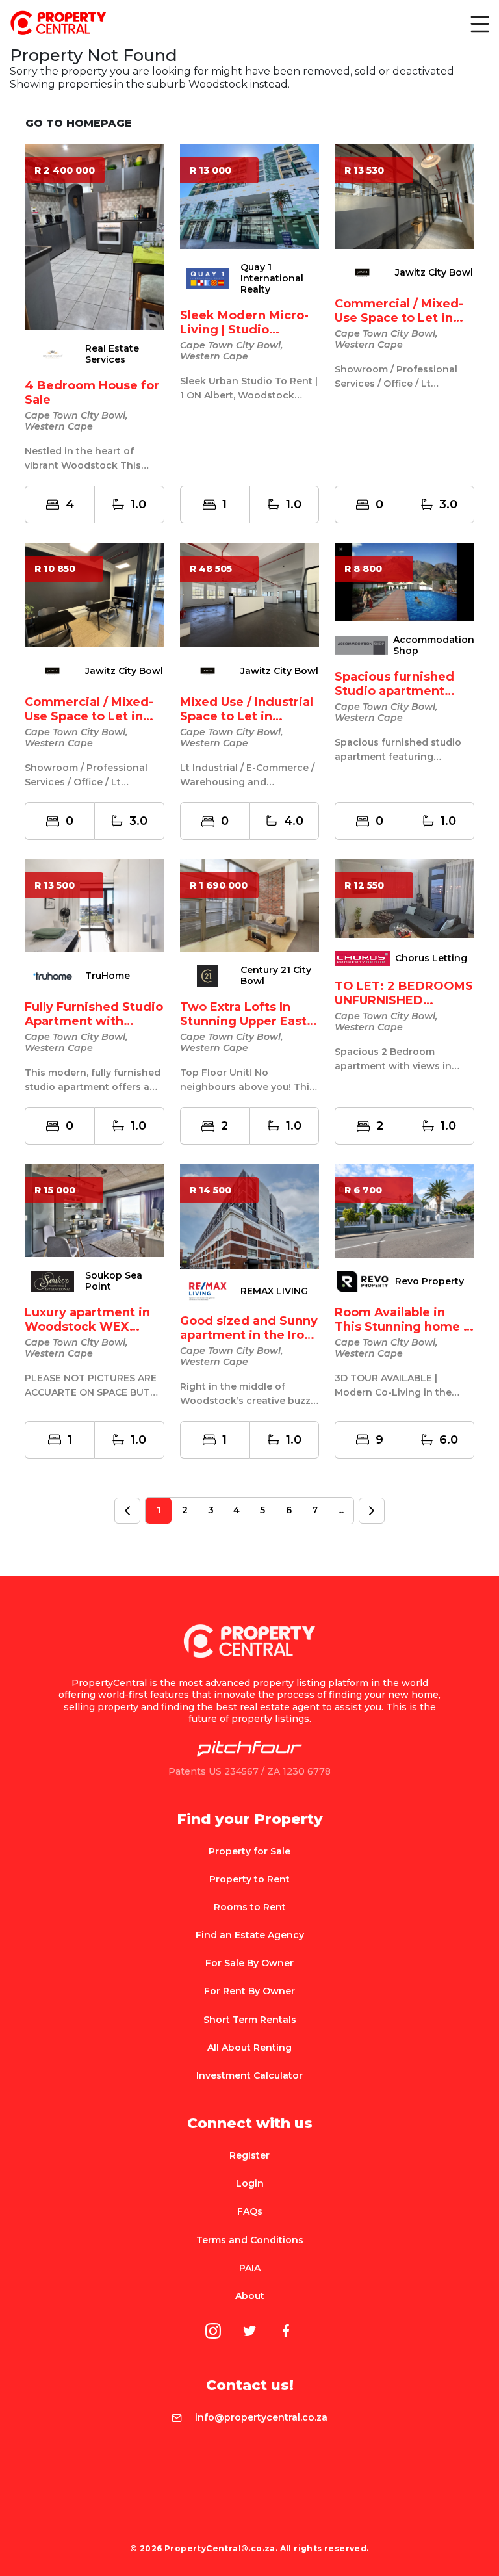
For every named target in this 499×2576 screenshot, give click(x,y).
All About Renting (249, 2048)
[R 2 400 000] (95, 236)
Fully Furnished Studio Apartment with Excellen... (94, 1021)
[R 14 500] (250, 1216)
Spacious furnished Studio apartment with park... (394, 691)
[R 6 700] (404, 1210)
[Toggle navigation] (479, 23)
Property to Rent (249, 1879)
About (250, 2296)
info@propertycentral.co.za (261, 2417)
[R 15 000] (95, 1210)
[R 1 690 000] (250, 904)
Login (250, 2183)
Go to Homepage (79, 123)
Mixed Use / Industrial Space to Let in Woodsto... (247, 716)
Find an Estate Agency (250, 1935)
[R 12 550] (404, 898)
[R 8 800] (404, 581)
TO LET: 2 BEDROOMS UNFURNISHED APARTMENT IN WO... (404, 1000)
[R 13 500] (95, 905)
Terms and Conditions (250, 2240)
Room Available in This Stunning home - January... (401, 1327)
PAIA (250, 2268)
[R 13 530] (404, 196)
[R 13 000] (250, 196)
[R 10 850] (95, 594)
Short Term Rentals (250, 2020)
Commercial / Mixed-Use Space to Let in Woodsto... (399, 318)
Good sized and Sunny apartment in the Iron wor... (249, 1335)
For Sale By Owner (249, 1963)
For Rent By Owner (249, 1991)
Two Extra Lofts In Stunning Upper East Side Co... (243, 1021)
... (341, 1510)
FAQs (250, 2211)
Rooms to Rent (250, 1907)
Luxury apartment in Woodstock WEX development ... (87, 1327)
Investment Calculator (249, 2075)
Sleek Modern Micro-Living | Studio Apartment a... (244, 330)
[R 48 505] (250, 594)
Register (249, 2155)
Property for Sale (249, 1851)
